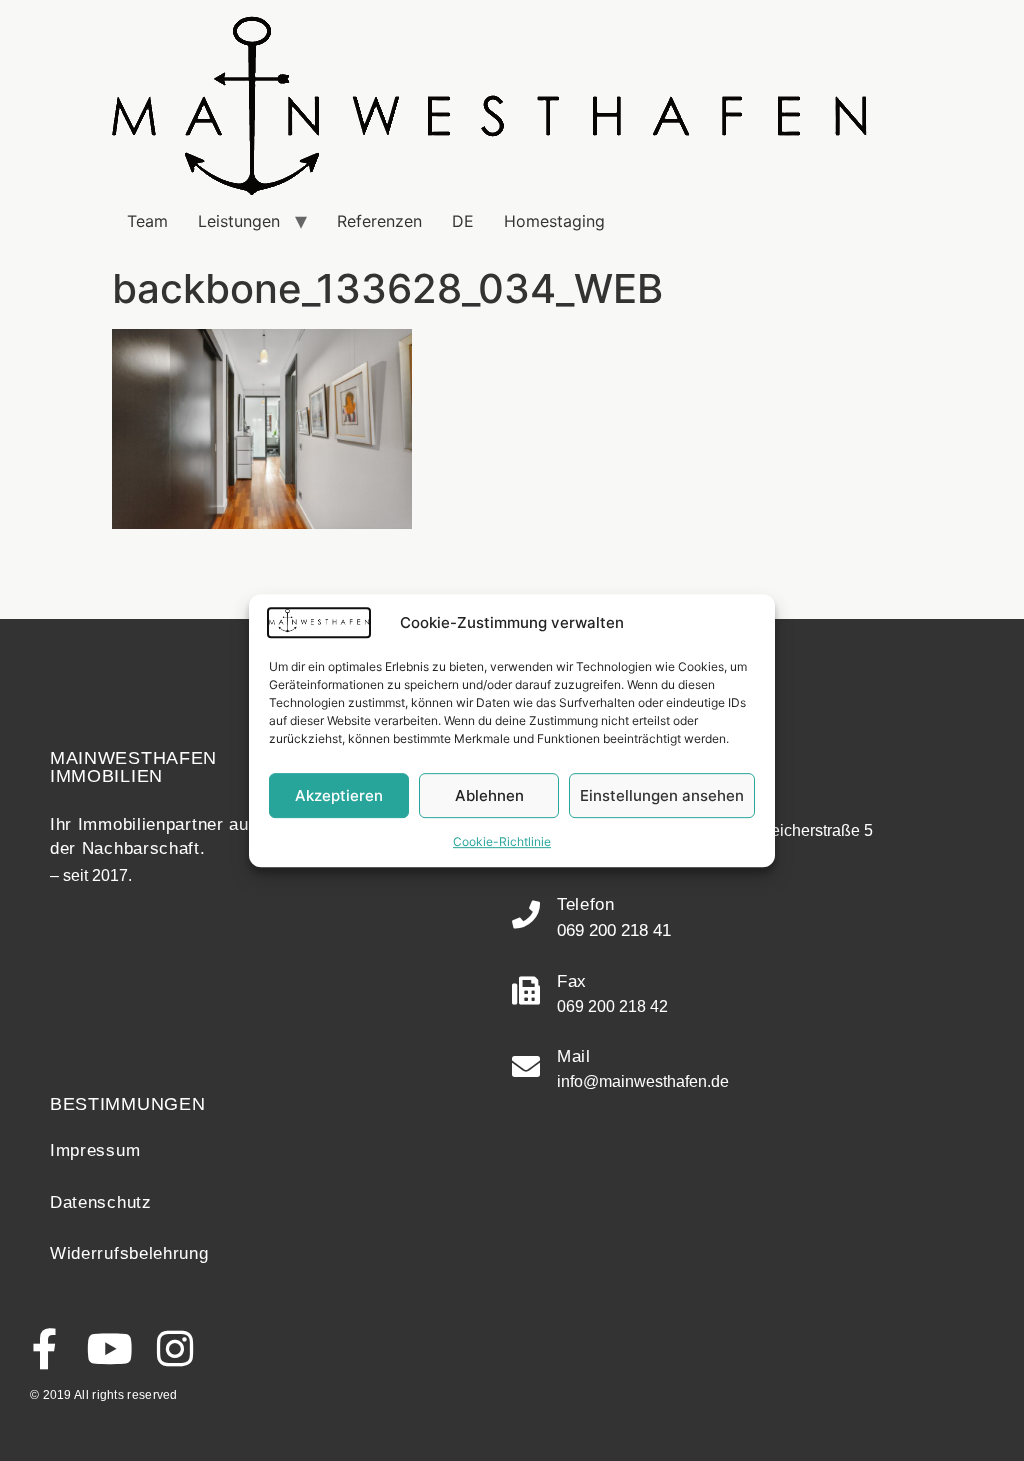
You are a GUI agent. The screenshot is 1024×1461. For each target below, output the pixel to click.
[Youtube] (109, 1348)
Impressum (95, 1150)
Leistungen (239, 221)
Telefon (586, 904)
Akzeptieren (339, 795)
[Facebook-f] (44, 1348)
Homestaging (554, 221)
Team (147, 221)
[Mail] (526, 1067)
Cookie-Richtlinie (502, 841)
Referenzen (379, 221)
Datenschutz (101, 1202)
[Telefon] (526, 915)
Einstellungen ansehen (662, 795)
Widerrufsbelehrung (129, 1253)
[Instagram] (174, 1348)
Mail (574, 1056)
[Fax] (526, 991)
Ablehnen (489, 795)
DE (463, 221)
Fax (572, 981)
